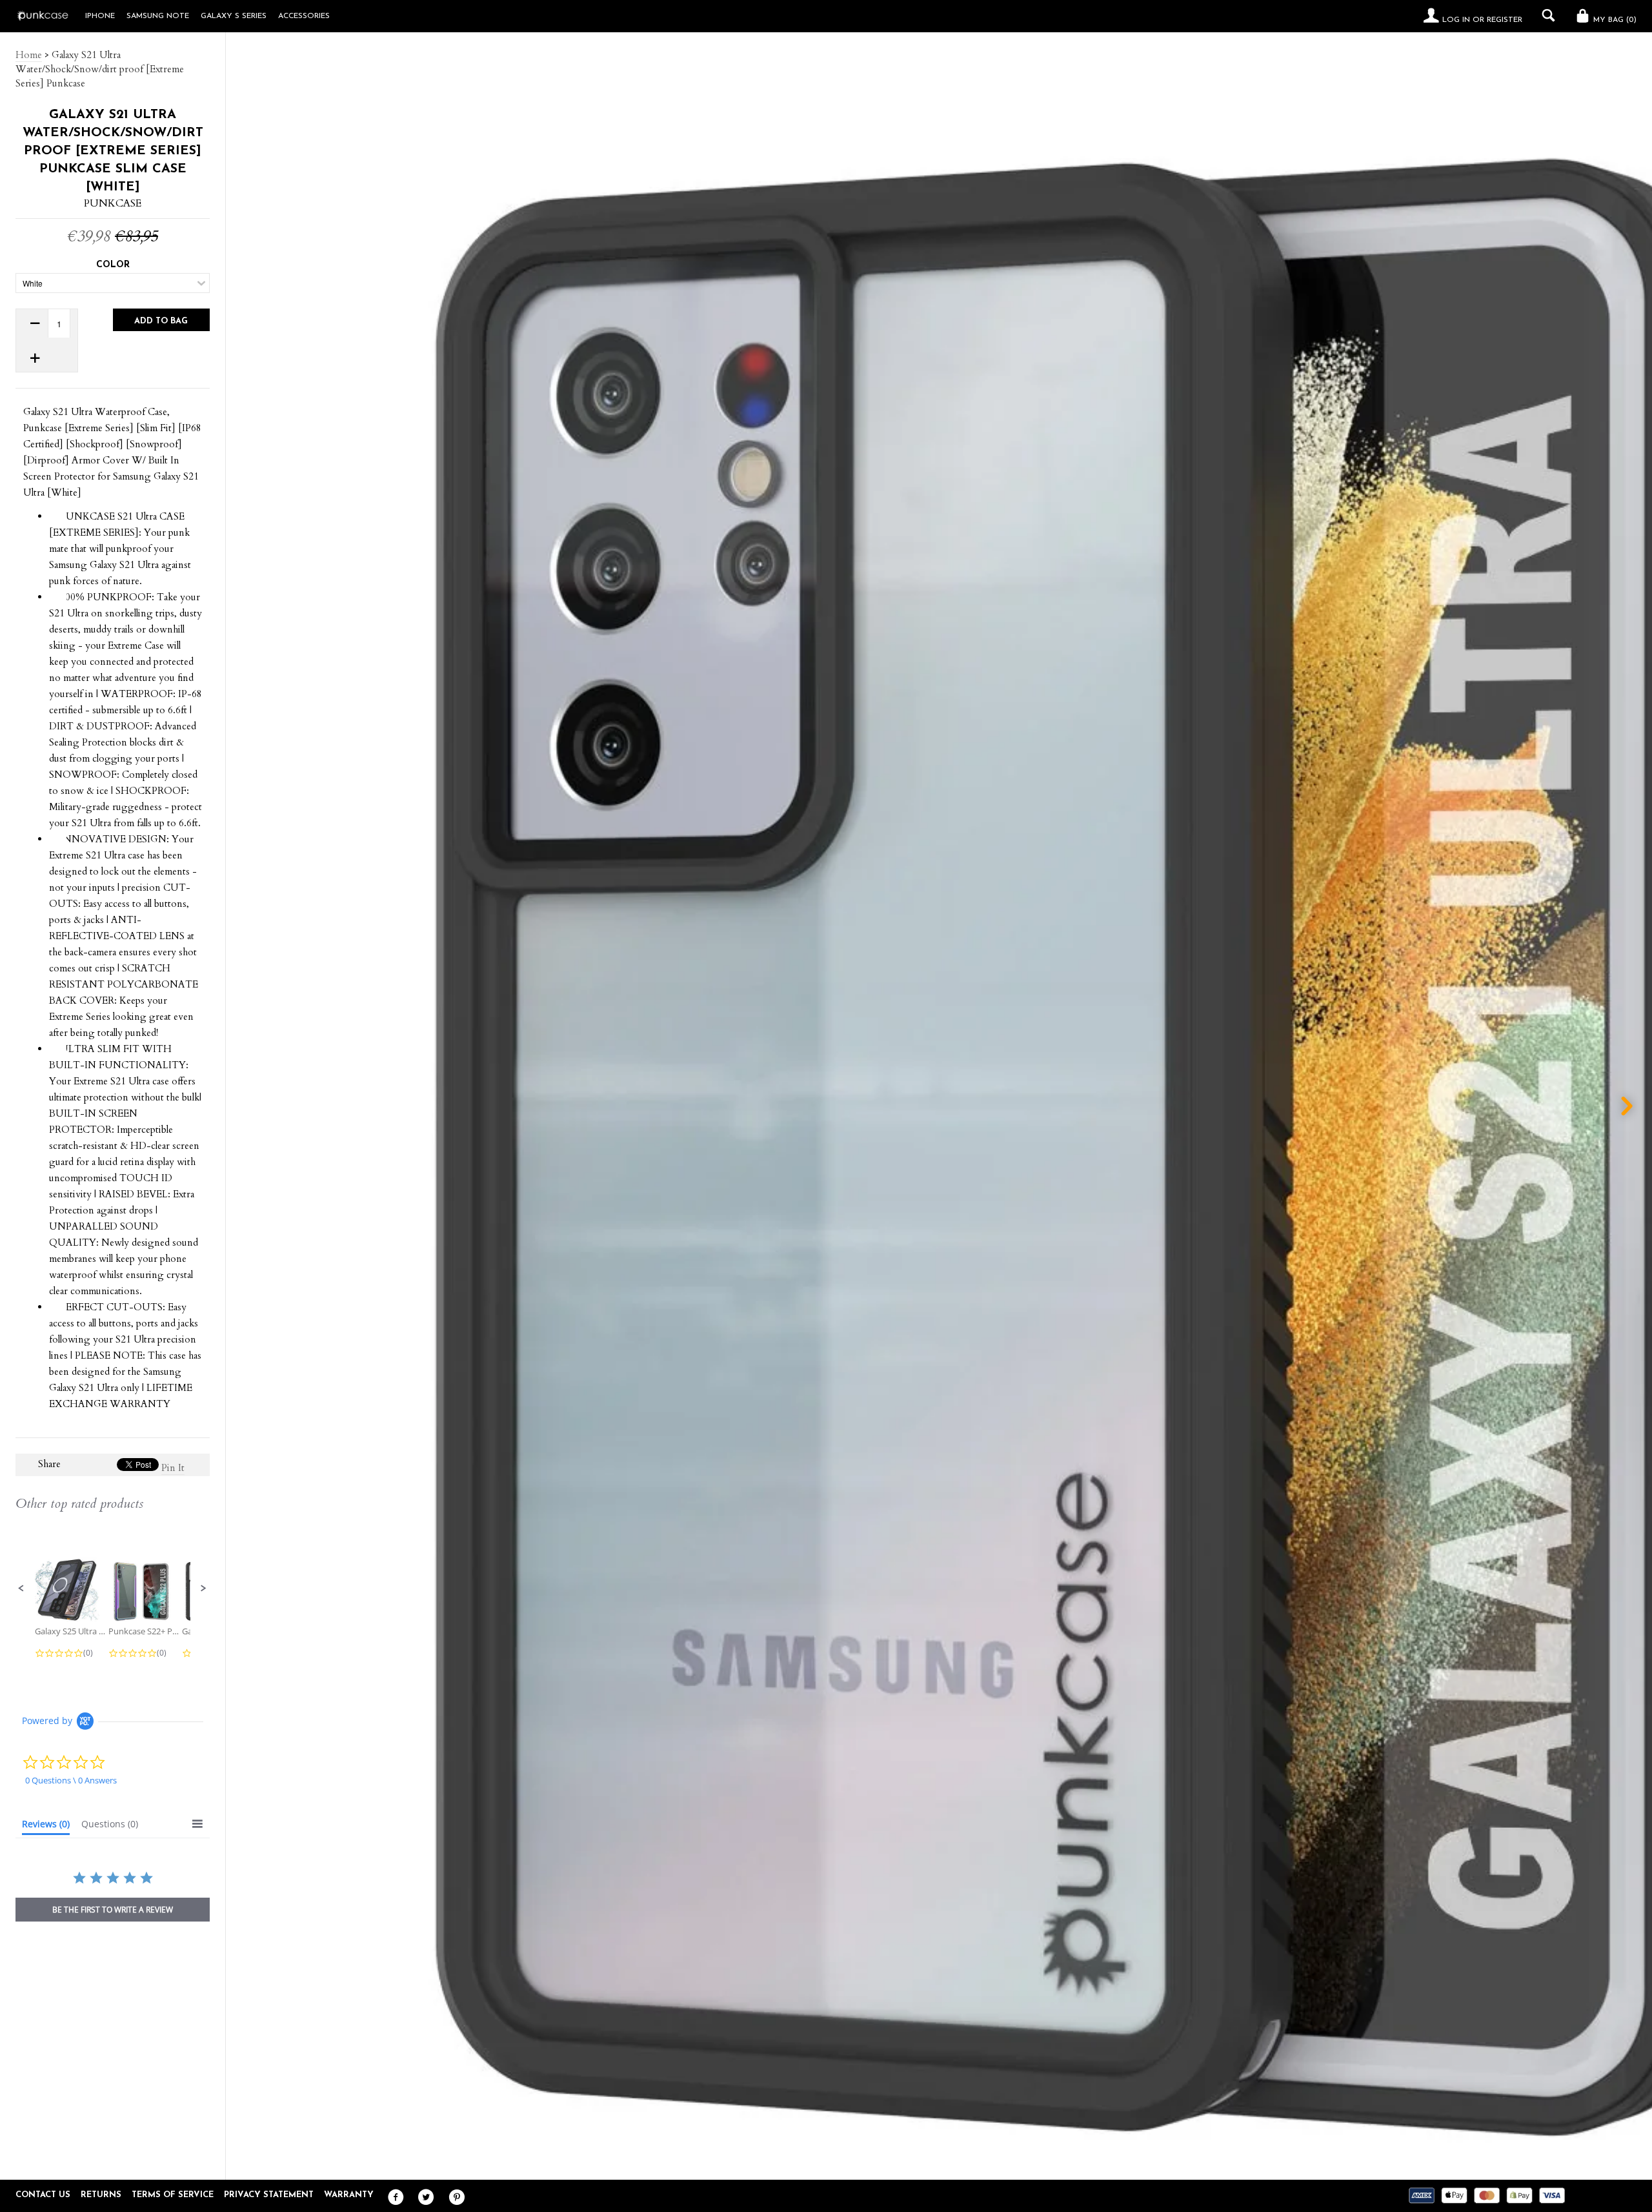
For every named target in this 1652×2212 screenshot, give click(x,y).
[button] (21, 1588)
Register (1505, 20)
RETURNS (101, 2195)
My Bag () (1614, 20)
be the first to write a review (113, 1910)
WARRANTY (349, 2195)
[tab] (46, 1827)
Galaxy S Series (234, 16)
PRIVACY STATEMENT (269, 2195)
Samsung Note (158, 16)
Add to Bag (161, 321)
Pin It (173, 1468)
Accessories (304, 16)
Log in (1456, 20)
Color (113, 265)
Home (29, 55)
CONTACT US (43, 2195)
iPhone (100, 16)
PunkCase (113, 203)
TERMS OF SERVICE (173, 2195)
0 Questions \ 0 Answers (71, 1780)
